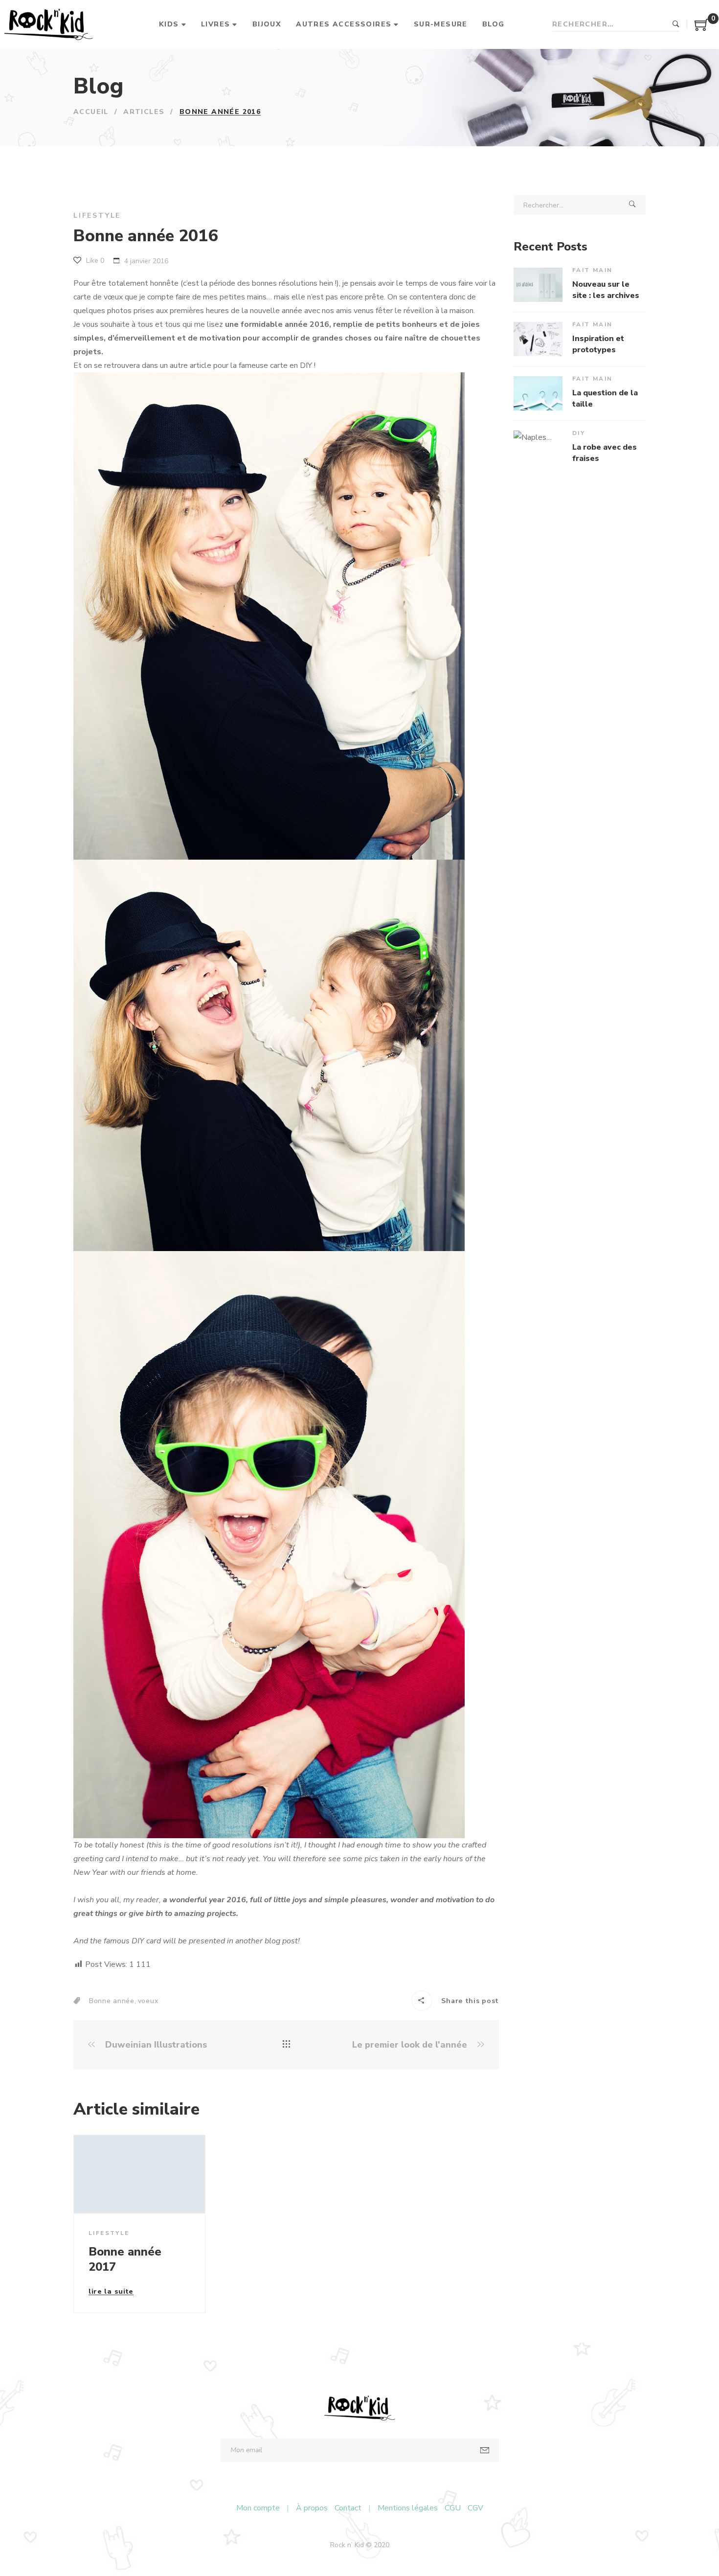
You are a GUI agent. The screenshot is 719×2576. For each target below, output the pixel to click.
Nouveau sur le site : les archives (606, 290)
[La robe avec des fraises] (538, 448)
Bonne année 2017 (125, 2259)
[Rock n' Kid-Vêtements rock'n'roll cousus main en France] (48, 24)
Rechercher (676, 24)
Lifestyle (97, 216)
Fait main (593, 270)
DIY (579, 433)
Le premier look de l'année (411, 2045)
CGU (453, 2508)
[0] (702, 28)
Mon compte (258, 2508)
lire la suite (111, 2292)
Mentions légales (408, 2508)
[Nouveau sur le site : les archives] (538, 285)
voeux (148, 2001)
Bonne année (112, 2001)
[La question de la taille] (538, 393)
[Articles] (286, 2045)
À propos (312, 2508)
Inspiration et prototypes (598, 344)
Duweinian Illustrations (155, 2045)
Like (94, 261)
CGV (475, 2508)
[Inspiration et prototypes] (538, 339)
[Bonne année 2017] (139, 2174)
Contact (348, 2508)
